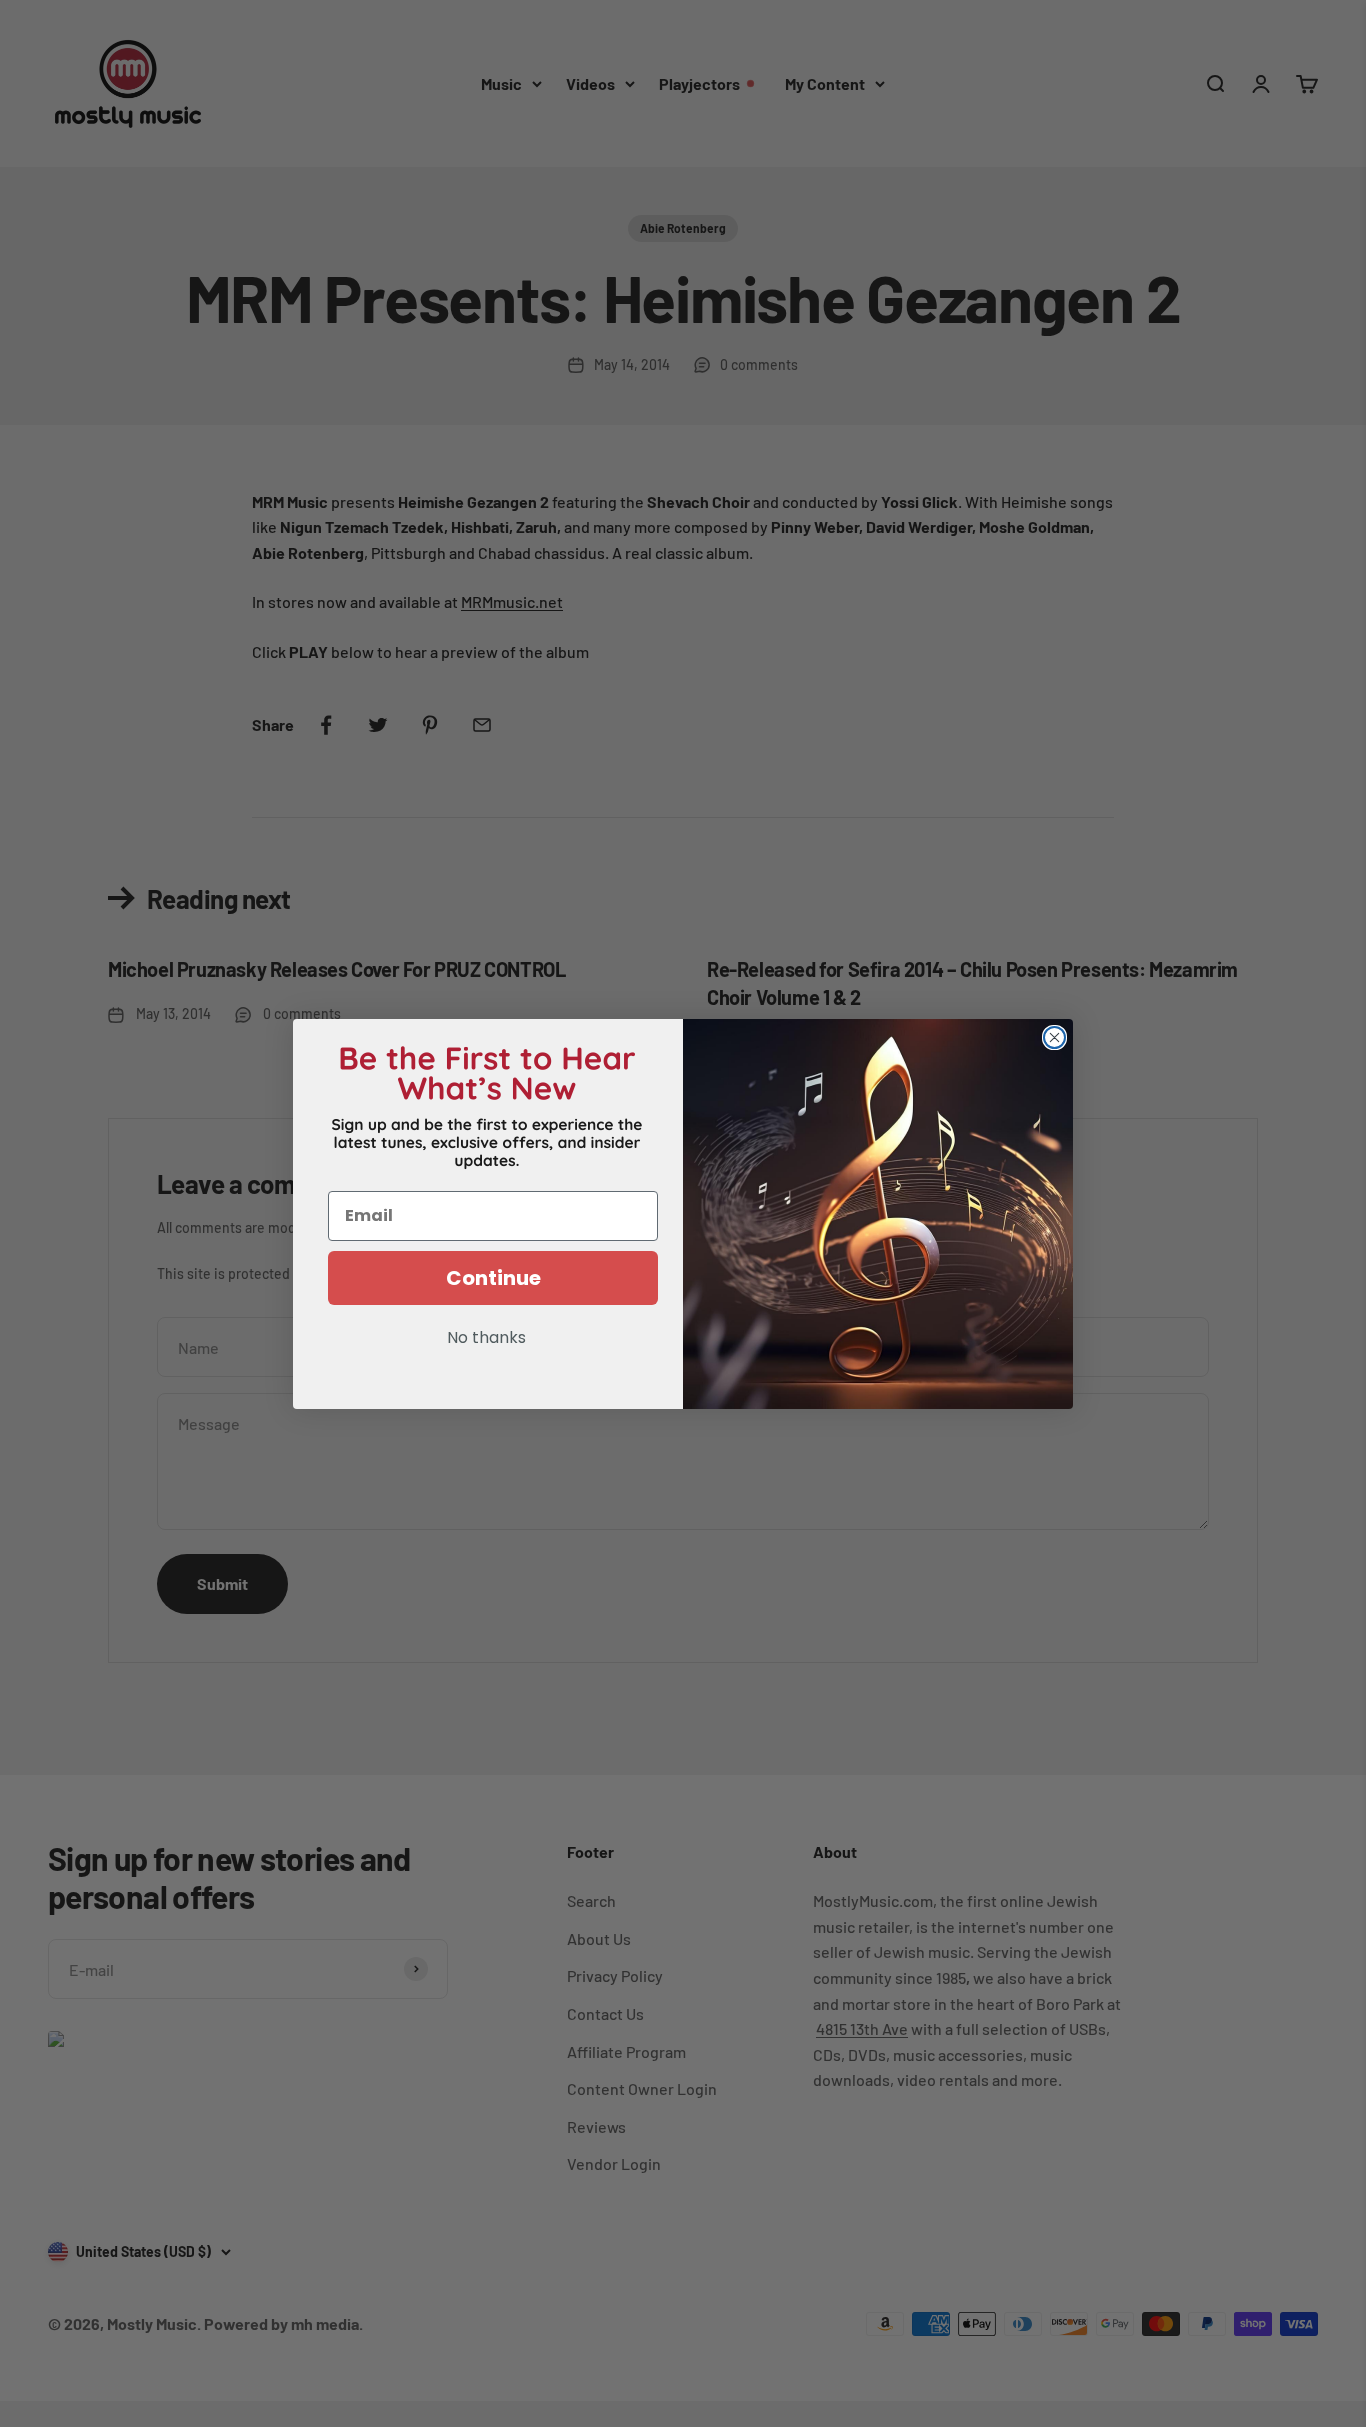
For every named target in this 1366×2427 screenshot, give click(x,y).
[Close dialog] (1054, 1037)
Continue (493, 1278)
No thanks (486, 1339)
